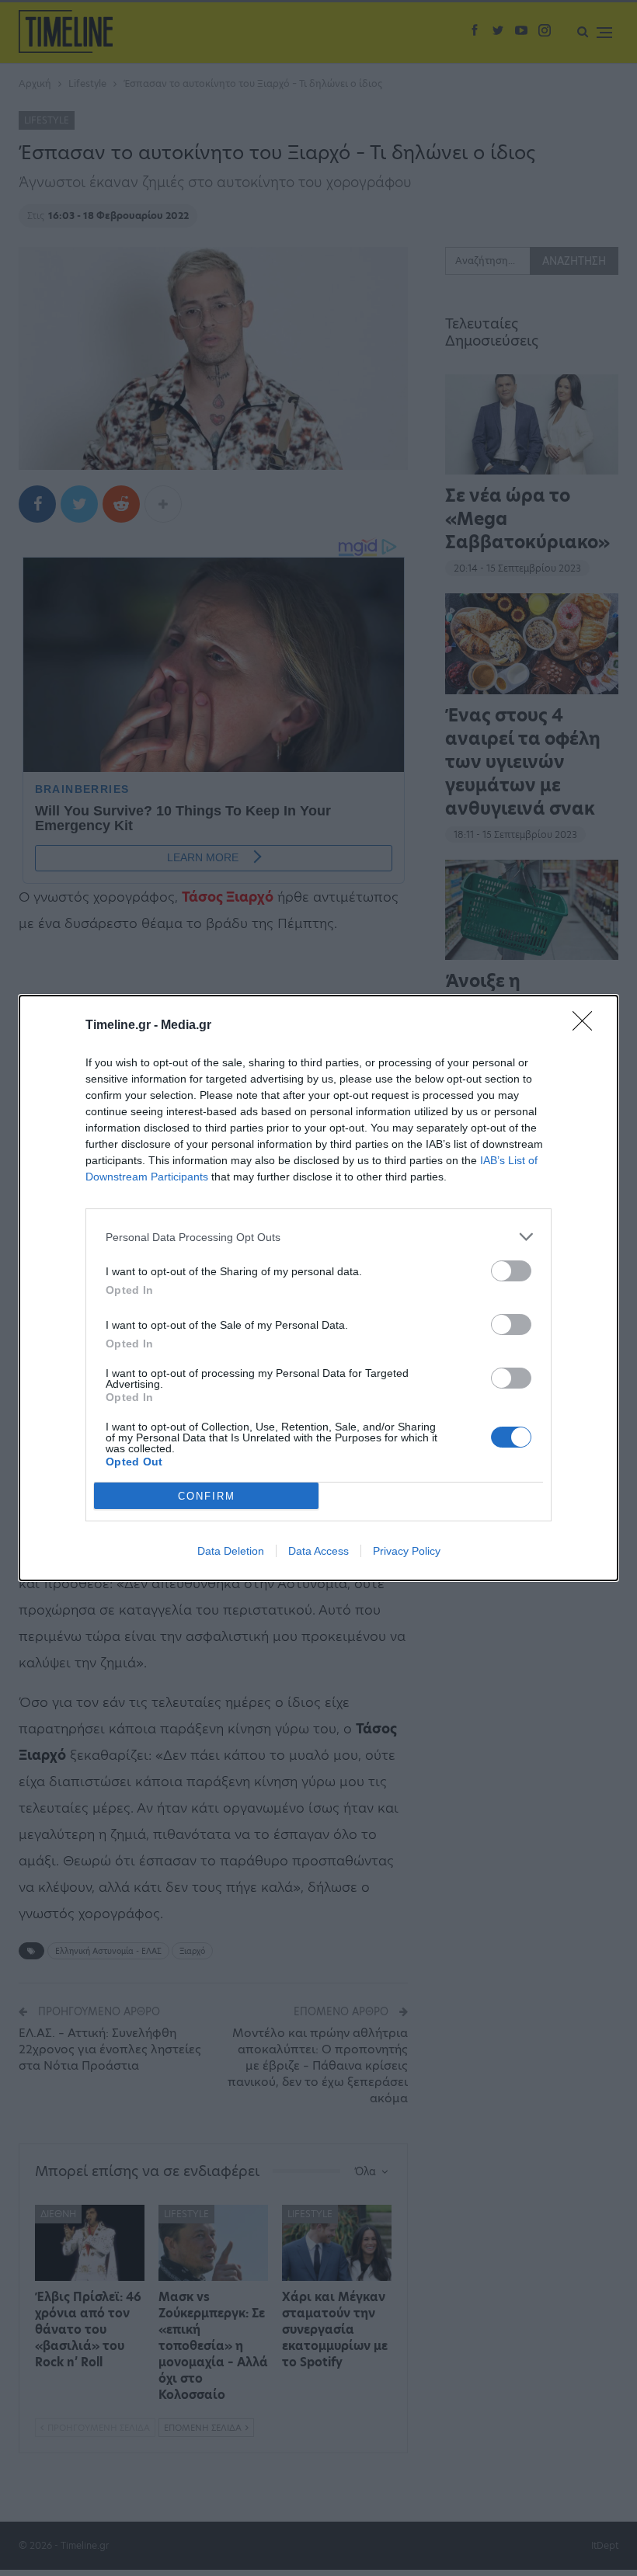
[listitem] (318, 1237)
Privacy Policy (407, 1551)
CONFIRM (207, 1496)
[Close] (587, 1026)
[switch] (511, 1271)
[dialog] (318, 1288)
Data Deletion (231, 1551)
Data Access (318, 1551)
